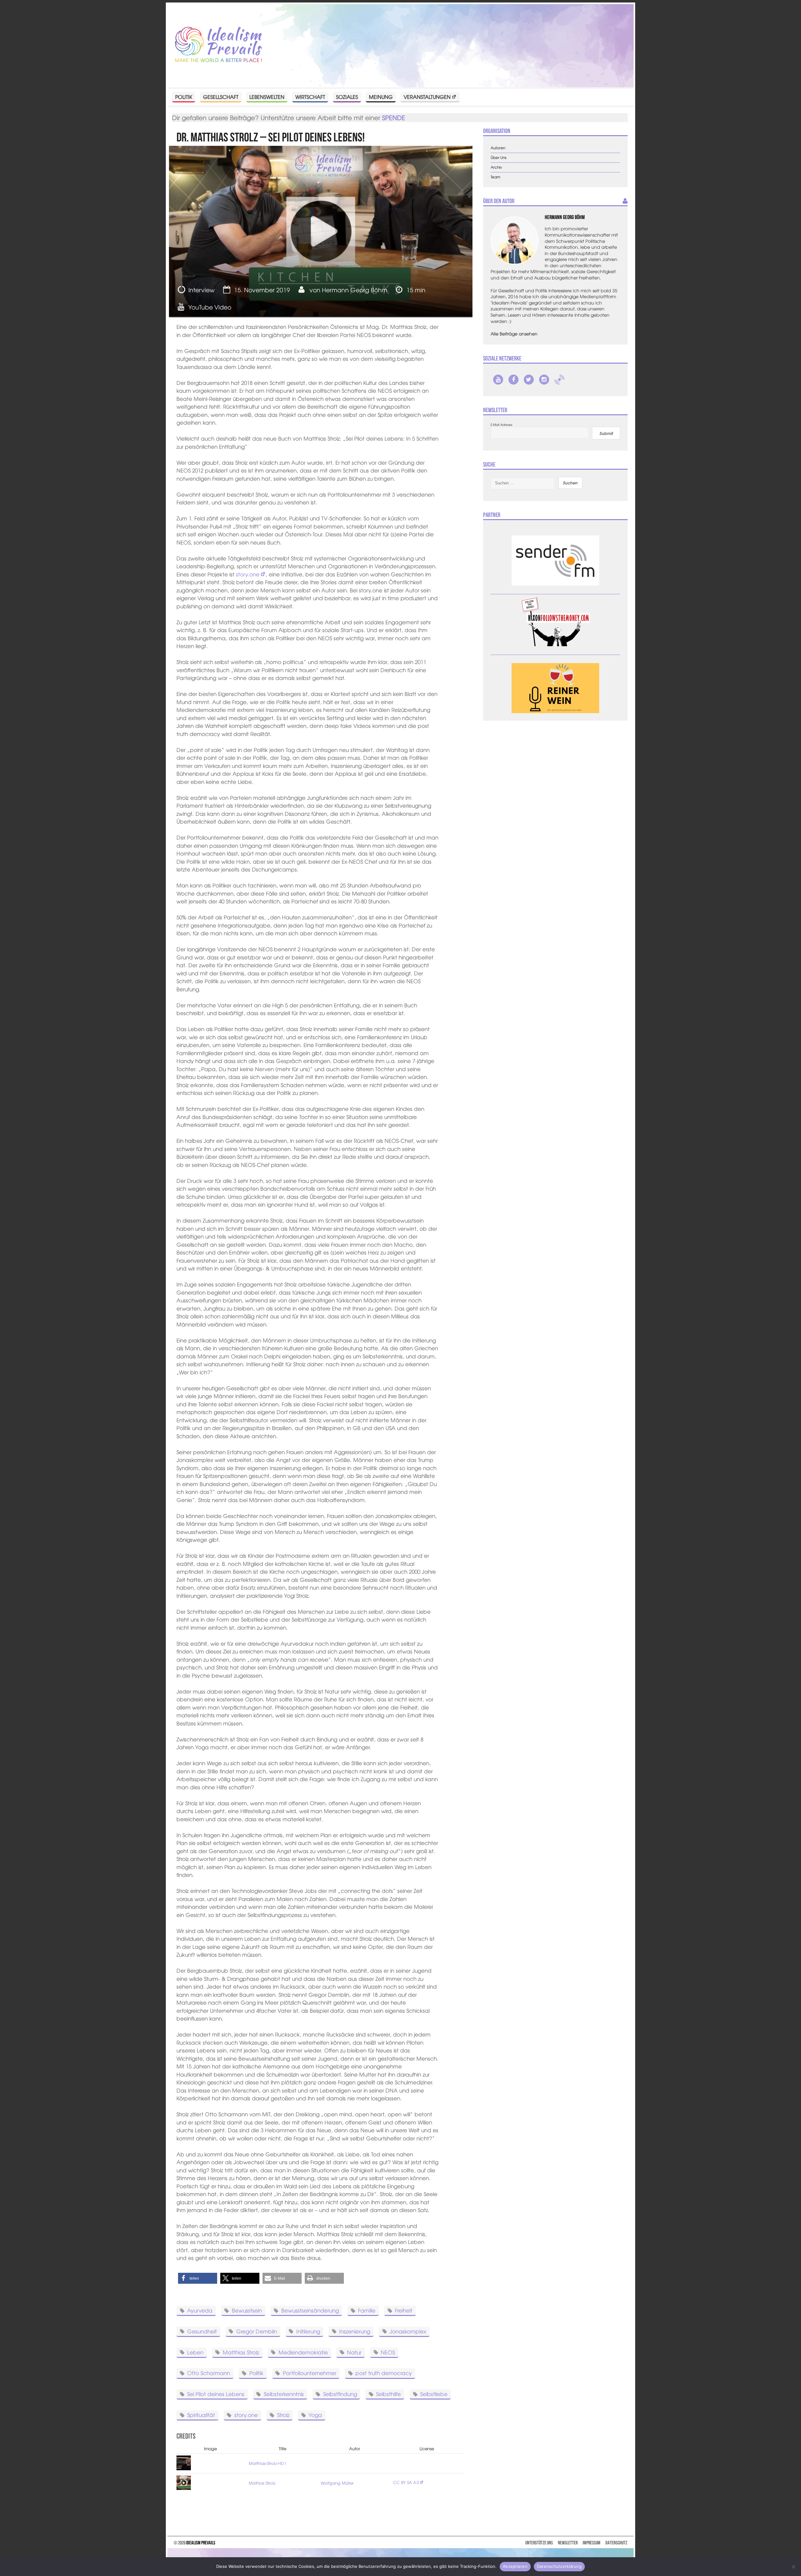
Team (495, 177)
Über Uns (499, 158)
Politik (184, 97)
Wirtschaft (310, 97)
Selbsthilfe (388, 2394)
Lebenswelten (267, 97)
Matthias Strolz (241, 2352)
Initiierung (308, 2331)
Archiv (496, 167)
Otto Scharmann (209, 2373)
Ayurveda (200, 2310)
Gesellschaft (221, 97)
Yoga (315, 2415)
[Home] (218, 45)
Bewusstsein (247, 2310)
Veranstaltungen (427, 97)
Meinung (381, 97)
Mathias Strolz (262, 2483)
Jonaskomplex (408, 2331)
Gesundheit (202, 2331)
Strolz (283, 2415)
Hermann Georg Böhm (355, 290)
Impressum (592, 2543)
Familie (367, 2310)
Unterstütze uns (539, 2543)
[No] (793, 2567)
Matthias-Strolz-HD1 (268, 2463)
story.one (248, 574)
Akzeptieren (515, 2566)
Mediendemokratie (303, 2352)
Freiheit (404, 2310)
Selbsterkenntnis (284, 2394)
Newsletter (568, 2543)
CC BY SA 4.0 (406, 2482)
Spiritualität (201, 2415)
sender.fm (559, 380)
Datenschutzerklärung (559, 2566)
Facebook (513, 380)
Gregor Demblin (257, 2331)
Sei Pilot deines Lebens (216, 2394)
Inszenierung (355, 2331)
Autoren (498, 148)
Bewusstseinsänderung (310, 2310)
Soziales (347, 97)
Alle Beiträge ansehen (514, 334)
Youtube (498, 380)
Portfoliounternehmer (310, 2373)
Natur (354, 2352)
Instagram (544, 380)
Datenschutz (616, 2543)
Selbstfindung (340, 2394)
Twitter (529, 380)
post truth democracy (384, 2373)
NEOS (388, 2352)
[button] (198, 2278)
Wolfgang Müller (337, 2483)
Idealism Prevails (201, 2543)
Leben (195, 2352)
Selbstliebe (434, 2394)
